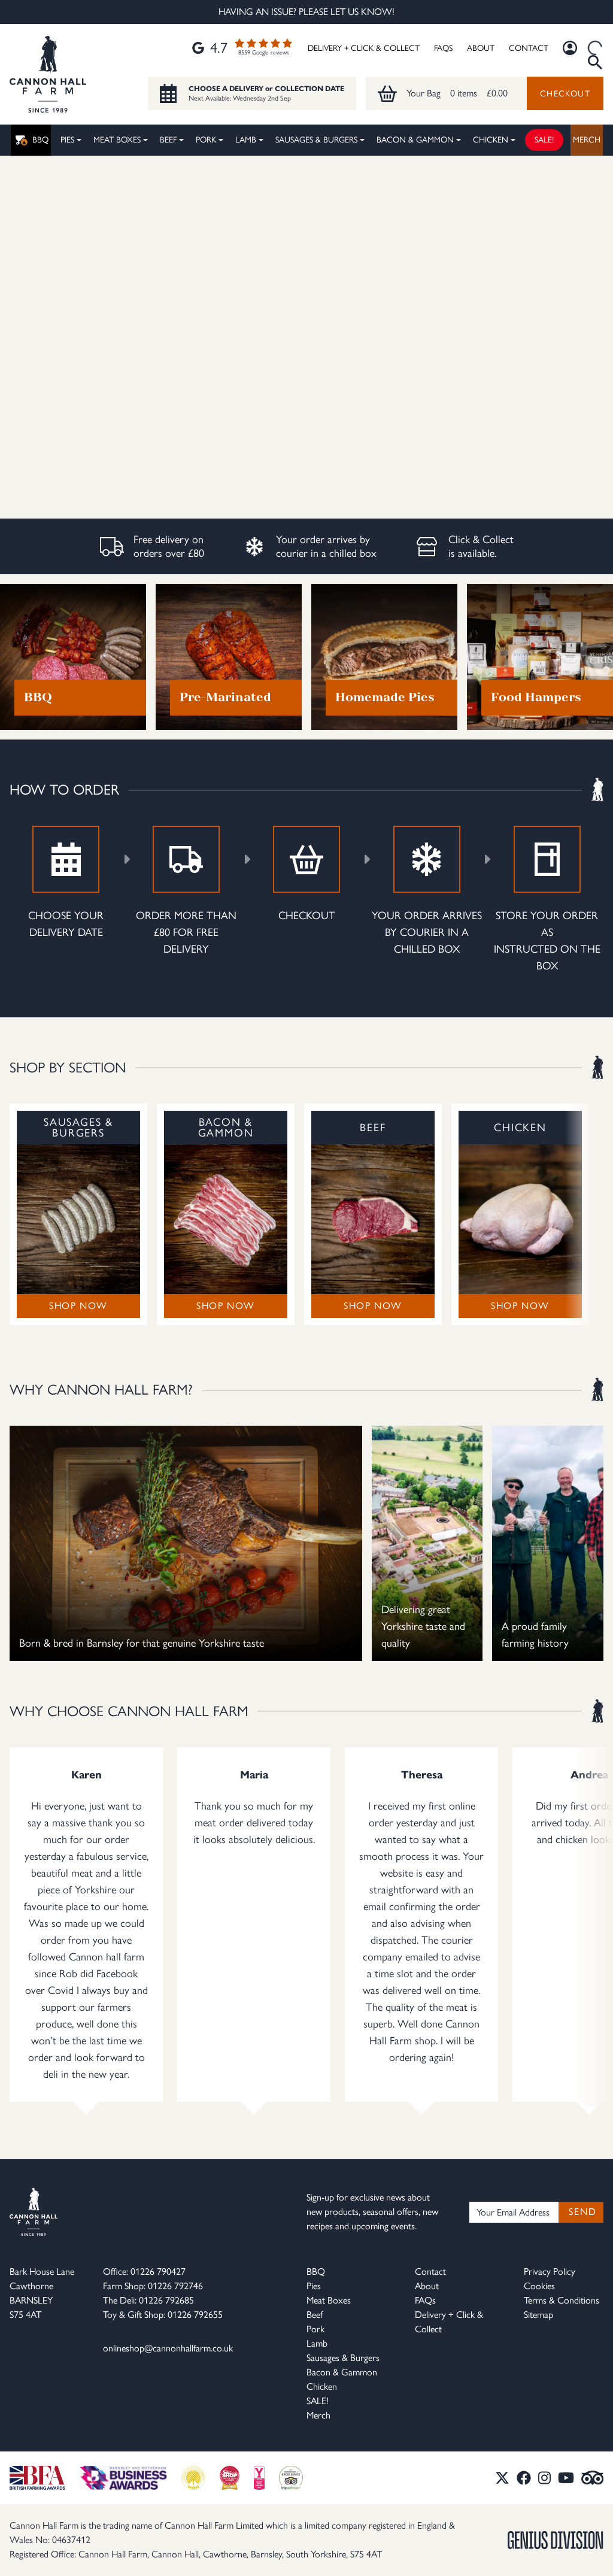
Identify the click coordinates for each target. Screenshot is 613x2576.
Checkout (565, 94)
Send (582, 2212)
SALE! (544, 140)
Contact (529, 48)
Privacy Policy (550, 2272)
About (481, 48)
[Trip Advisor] (593, 2478)
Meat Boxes (117, 140)
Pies (67, 140)
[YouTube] (566, 2478)
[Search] (595, 48)
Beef (168, 140)
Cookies (539, 2286)
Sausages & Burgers (316, 140)
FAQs (443, 48)
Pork (206, 140)
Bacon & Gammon (415, 140)
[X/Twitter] (502, 2478)
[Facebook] (524, 2478)
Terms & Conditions (562, 2300)
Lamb (246, 140)
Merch (587, 140)
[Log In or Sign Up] (570, 48)
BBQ (40, 140)
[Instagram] (544, 2478)
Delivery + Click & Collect (364, 48)
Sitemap (538, 2315)
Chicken (491, 140)
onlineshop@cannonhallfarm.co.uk (168, 2348)
